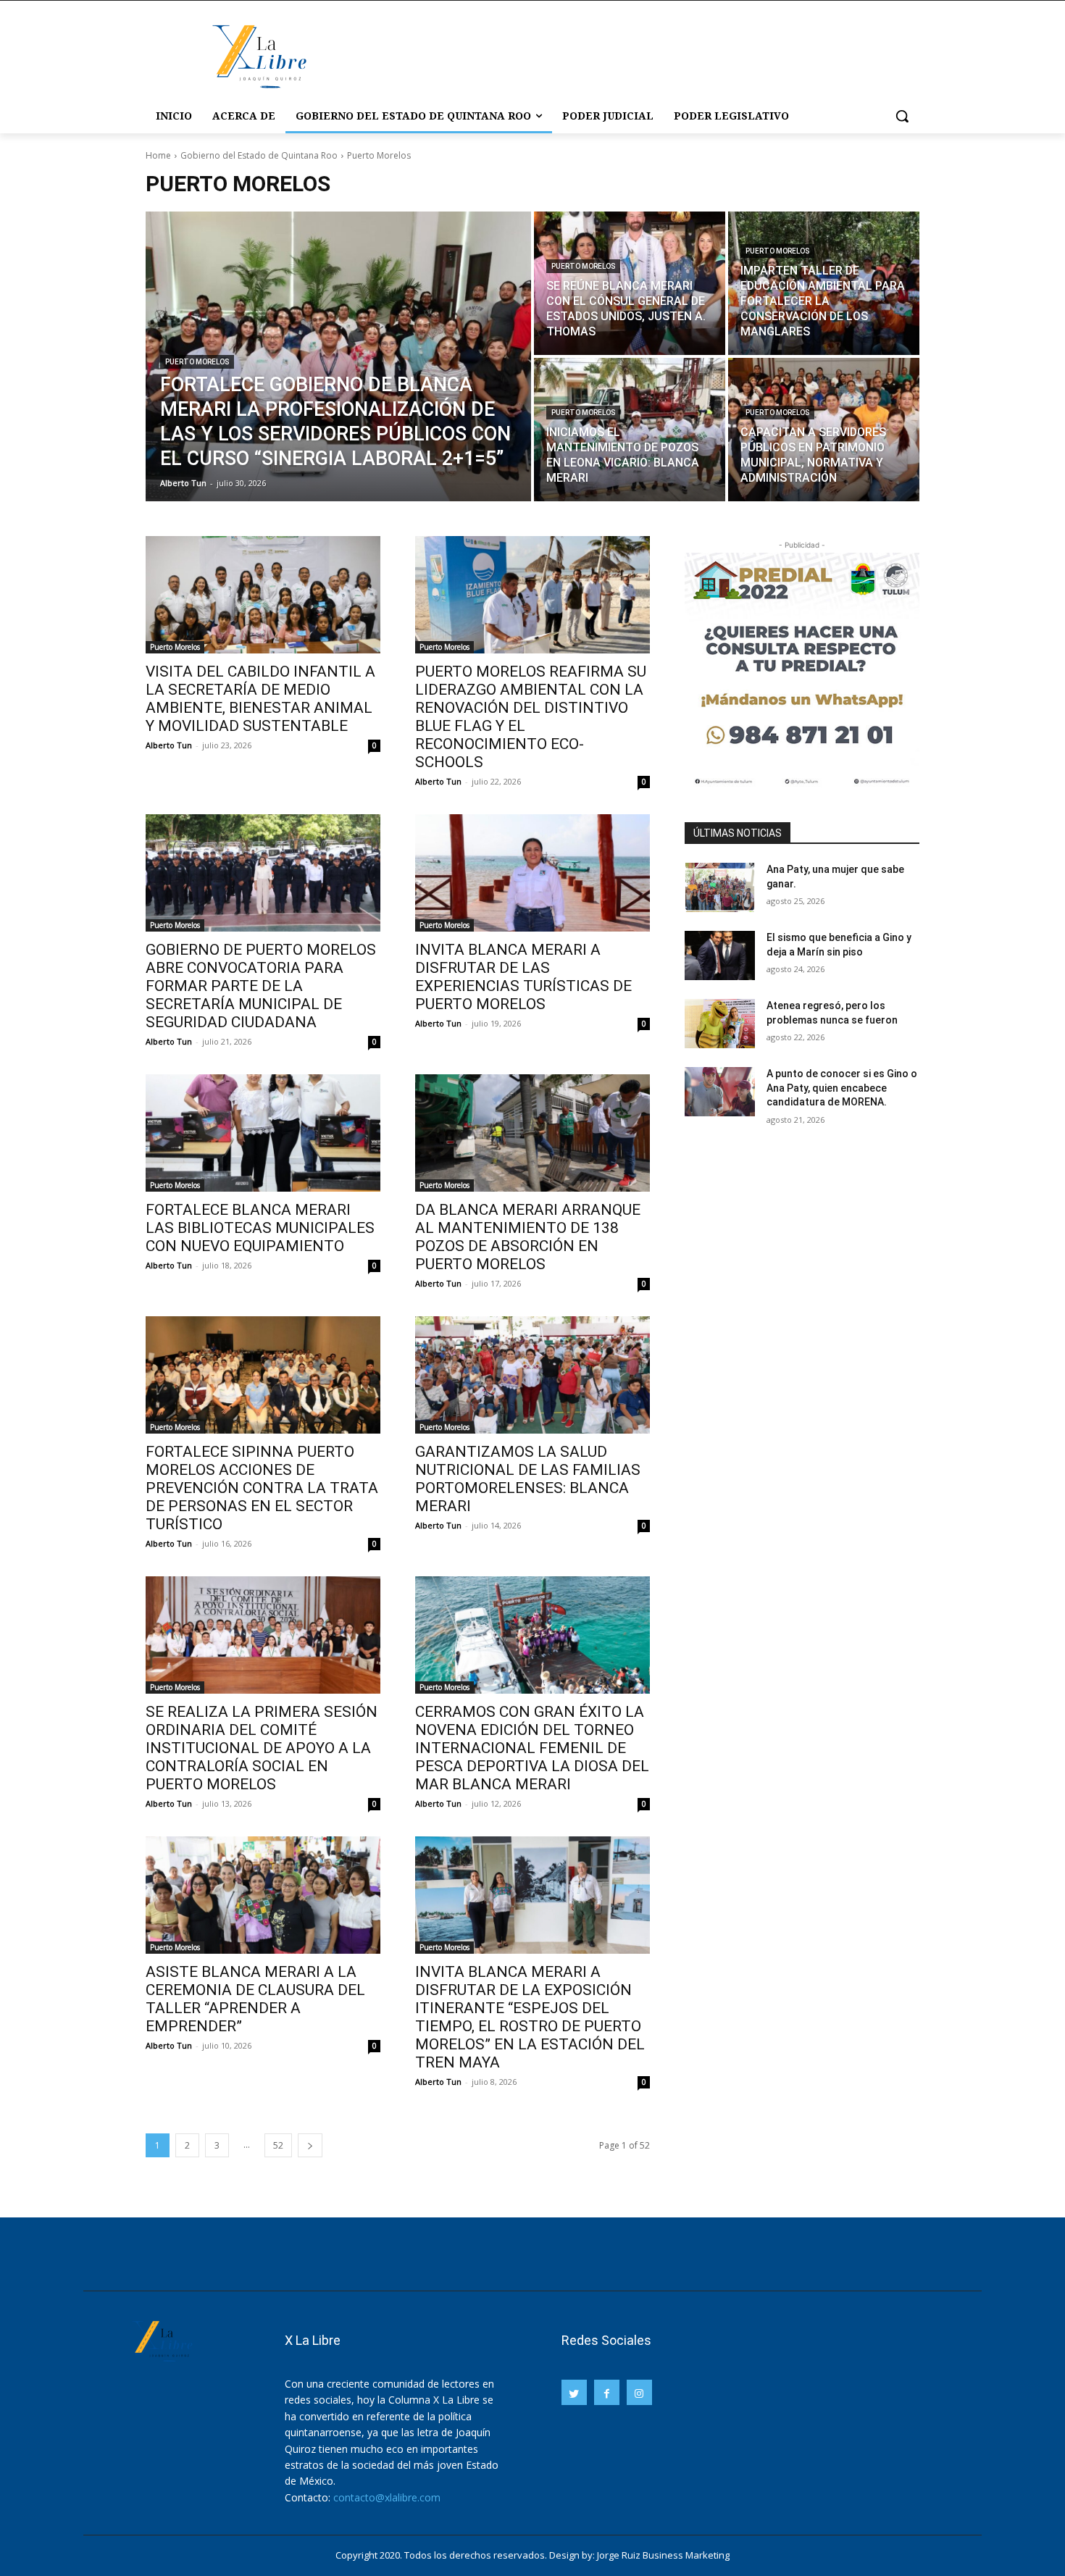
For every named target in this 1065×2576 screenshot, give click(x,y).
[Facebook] (607, 2392)
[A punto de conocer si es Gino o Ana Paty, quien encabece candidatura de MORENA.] (720, 1092)
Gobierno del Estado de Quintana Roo (259, 155)
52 (278, 2145)
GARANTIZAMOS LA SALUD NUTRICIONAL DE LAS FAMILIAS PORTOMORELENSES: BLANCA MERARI (528, 1479)
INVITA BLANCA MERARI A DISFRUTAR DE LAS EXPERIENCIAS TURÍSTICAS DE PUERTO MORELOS (523, 977)
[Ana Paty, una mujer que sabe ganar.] (720, 887)
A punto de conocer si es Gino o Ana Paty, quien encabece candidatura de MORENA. (842, 1088)
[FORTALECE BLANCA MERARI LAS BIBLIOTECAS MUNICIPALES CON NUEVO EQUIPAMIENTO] (263, 1133)
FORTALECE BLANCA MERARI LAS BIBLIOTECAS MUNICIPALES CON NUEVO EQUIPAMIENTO (260, 1228)
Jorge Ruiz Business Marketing (663, 2555)
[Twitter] (574, 2392)
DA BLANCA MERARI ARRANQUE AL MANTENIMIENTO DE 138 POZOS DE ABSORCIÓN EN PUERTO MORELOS (528, 1237)
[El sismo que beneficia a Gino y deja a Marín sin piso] (720, 955)
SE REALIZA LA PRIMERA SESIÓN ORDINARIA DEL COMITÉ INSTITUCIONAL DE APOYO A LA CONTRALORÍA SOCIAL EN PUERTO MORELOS (262, 1748)
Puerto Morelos (197, 362)
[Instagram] (639, 2392)
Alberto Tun (169, 745)
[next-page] (310, 2145)
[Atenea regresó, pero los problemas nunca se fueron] (720, 1024)
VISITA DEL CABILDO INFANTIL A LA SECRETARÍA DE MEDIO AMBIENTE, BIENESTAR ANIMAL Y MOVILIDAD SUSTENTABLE (260, 699)
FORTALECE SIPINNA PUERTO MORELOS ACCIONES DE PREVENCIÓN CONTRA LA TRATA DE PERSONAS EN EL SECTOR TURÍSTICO (262, 1488)
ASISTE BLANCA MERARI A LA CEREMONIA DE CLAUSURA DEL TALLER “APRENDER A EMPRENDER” (255, 1999)
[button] (902, 116)
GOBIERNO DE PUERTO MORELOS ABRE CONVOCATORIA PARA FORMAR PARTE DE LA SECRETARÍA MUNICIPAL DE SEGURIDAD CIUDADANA (261, 986)
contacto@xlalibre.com (387, 2497)
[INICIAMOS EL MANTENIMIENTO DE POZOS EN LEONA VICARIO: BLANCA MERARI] (630, 430)
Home (158, 155)
